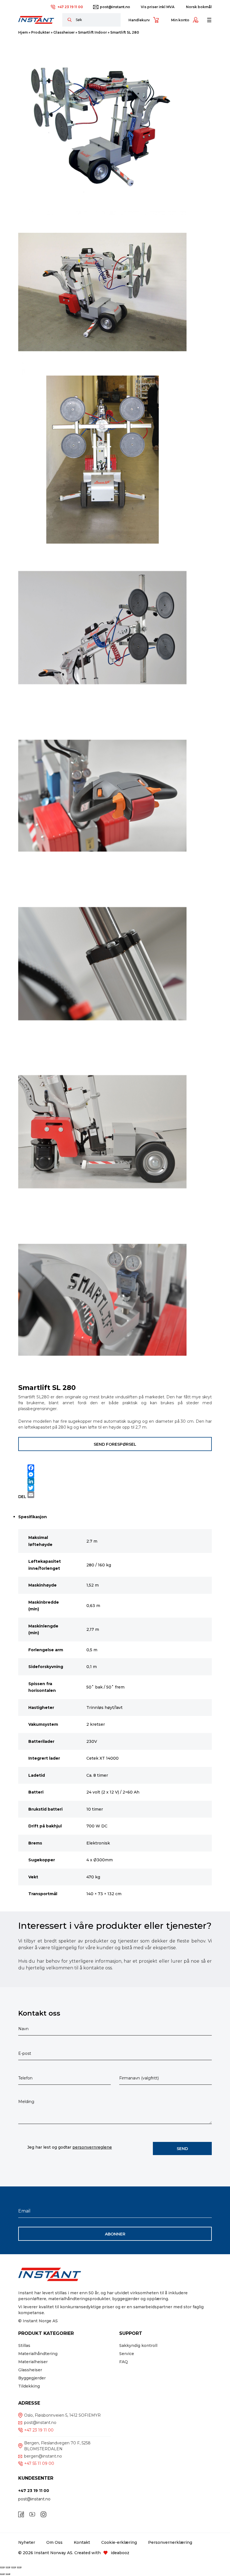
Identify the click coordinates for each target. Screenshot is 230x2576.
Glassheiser (64, 32)
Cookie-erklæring (119, 2542)
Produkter (41, 32)
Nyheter (27, 2542)
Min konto (180, 20)
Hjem (23, 32)
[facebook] (21, 2514)
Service (127, 2354)
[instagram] (43, 2514)
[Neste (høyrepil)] (8, 2574)
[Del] (13, 2567)
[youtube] (32, 2514)
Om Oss (54, 2542)
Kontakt (82, 2542)
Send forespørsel (115, 1444)
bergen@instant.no (43, 2456)
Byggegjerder (32, 2378)
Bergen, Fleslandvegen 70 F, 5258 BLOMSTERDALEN (57, 2446)
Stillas (24, 2346)
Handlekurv (139, 20)
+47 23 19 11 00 (70, 7)
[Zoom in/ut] (2, 2567)
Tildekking (29, 2386)
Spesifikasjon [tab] (33, 1517)
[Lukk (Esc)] (19, 2567)
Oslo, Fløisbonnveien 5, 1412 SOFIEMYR (62, 2415)
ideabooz (120, 2553)
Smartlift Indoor (92, 32)
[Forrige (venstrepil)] (2, 2574)
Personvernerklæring (170, 2542)
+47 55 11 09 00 (39, 2463)
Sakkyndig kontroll (138, 2346)
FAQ (124, 2362)
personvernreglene (92, 2147)
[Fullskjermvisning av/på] (8, 2567)
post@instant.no (115, 7)
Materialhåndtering (38, 2354)
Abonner (115, 2234)
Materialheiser (33, 2362)
